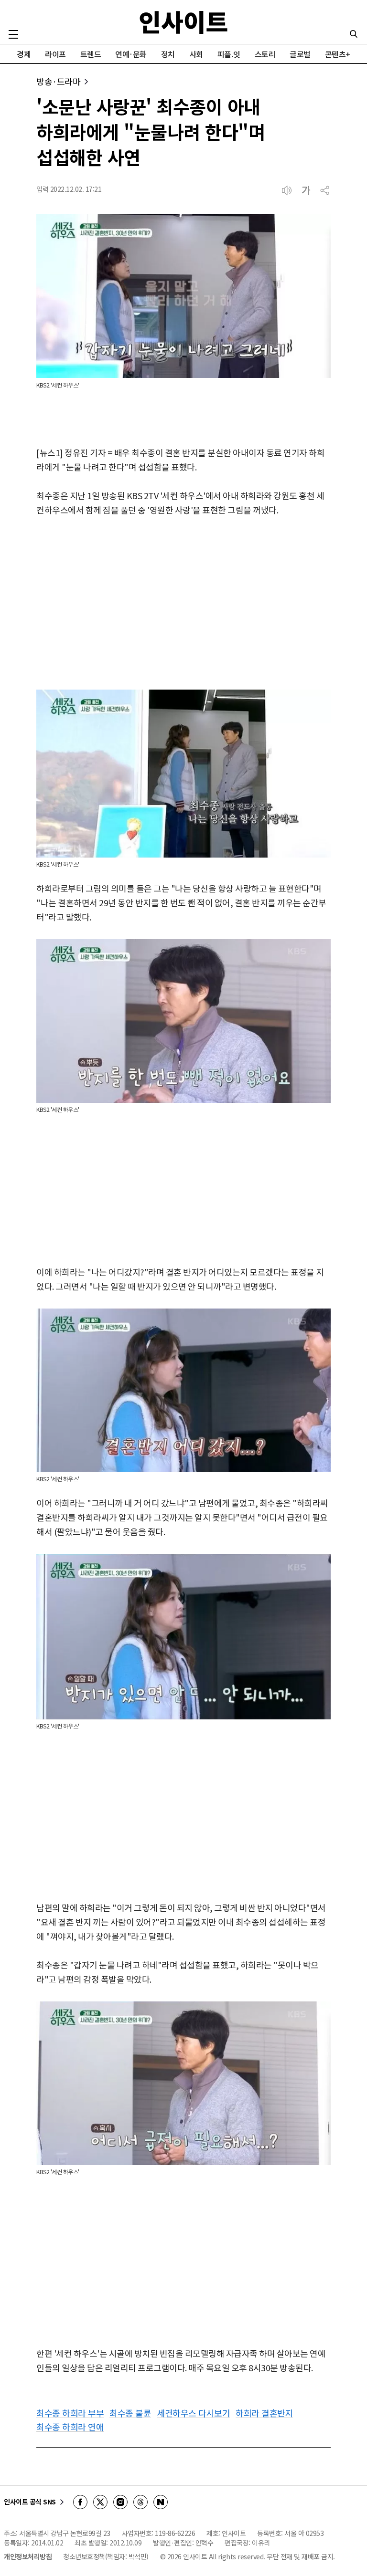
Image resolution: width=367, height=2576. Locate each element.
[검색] (354, 34)
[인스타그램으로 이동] (120, 2502)
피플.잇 (229, 54)
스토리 (265, 54)
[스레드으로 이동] (140, 2502)
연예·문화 (131, 54)
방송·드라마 (58, 81)
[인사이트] (183, 22)
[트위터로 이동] (100, 2502)
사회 (196, 54)
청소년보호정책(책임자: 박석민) (106, 2556)
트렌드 (91, 54)
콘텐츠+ (338, 54)
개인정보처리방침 (28, 2556)
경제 (24, 54)
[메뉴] (13, 34)
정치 (168, 54)
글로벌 (300, 54)
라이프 (55, 54)
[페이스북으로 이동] (80, 2502)
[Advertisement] (183, 604)
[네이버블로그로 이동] (161, 2502)
